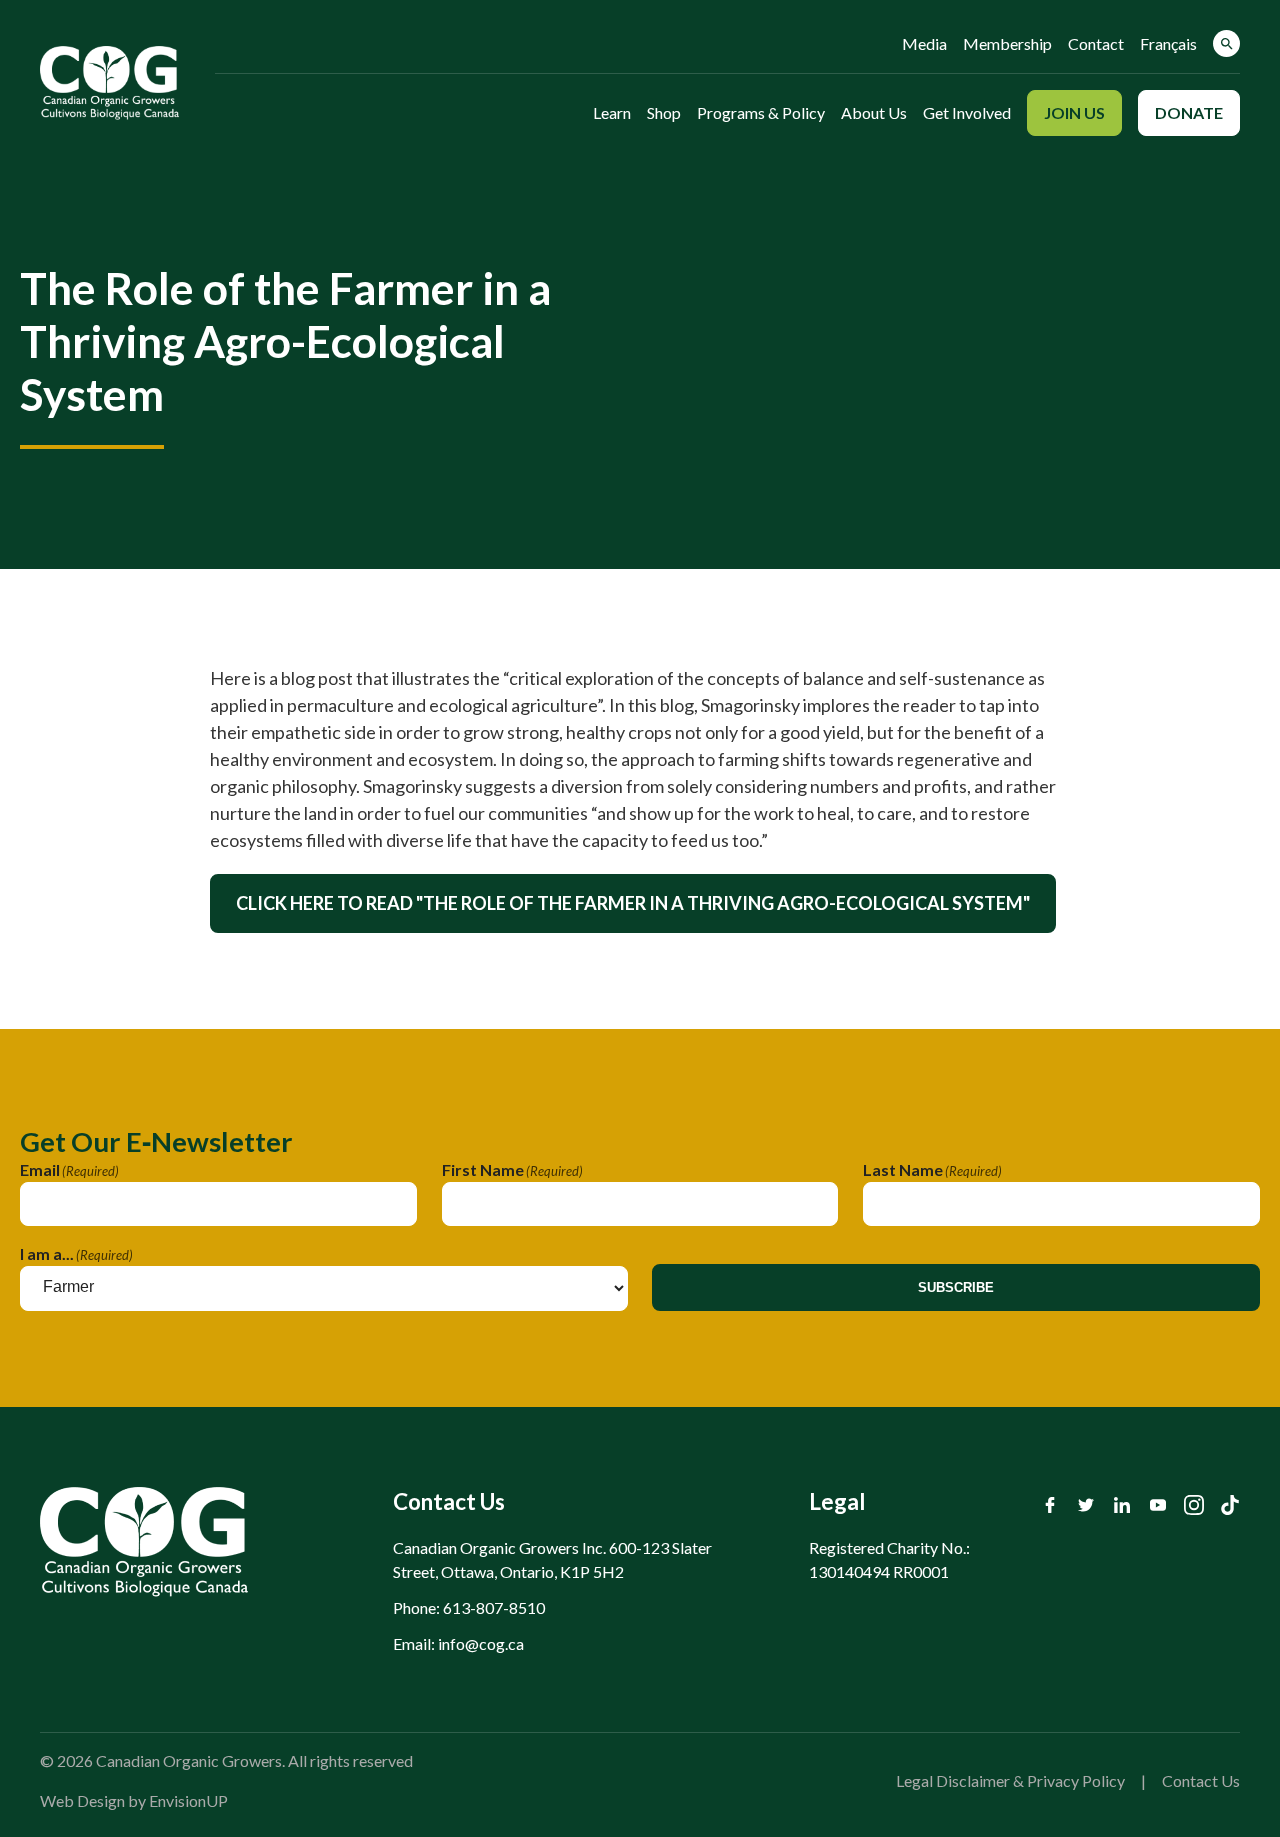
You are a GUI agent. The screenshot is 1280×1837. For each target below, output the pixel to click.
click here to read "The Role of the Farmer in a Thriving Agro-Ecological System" (633, 903)
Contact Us (1201, 1780)
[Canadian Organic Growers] (109, 83)
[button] (1226, 43)
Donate (1189, 112)
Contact (1096, 43)
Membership (1007, 43)
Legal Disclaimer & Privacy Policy (1010, 1780)
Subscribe (956, 1287)
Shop (664, 112)
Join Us (1074, 112)
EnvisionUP (188, 1800)
